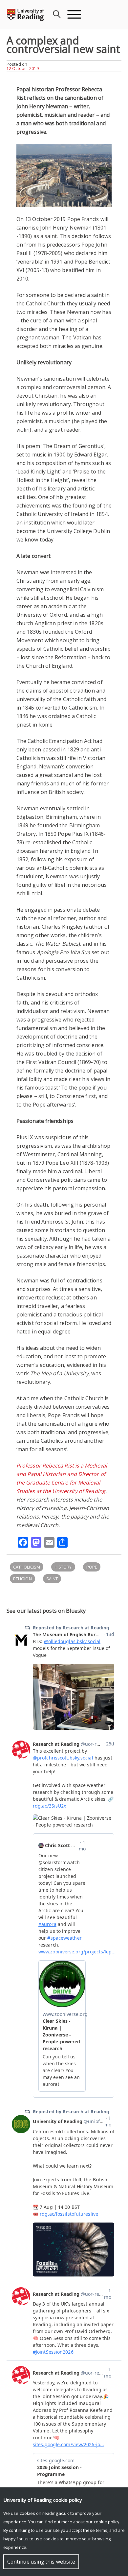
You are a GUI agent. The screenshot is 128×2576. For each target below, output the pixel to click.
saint (52, 1579)
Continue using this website (41, 2562)
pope (92, 1567)
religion (22, 1579)
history (63, 1567)
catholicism (27, 1567)
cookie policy (107, 2522)
